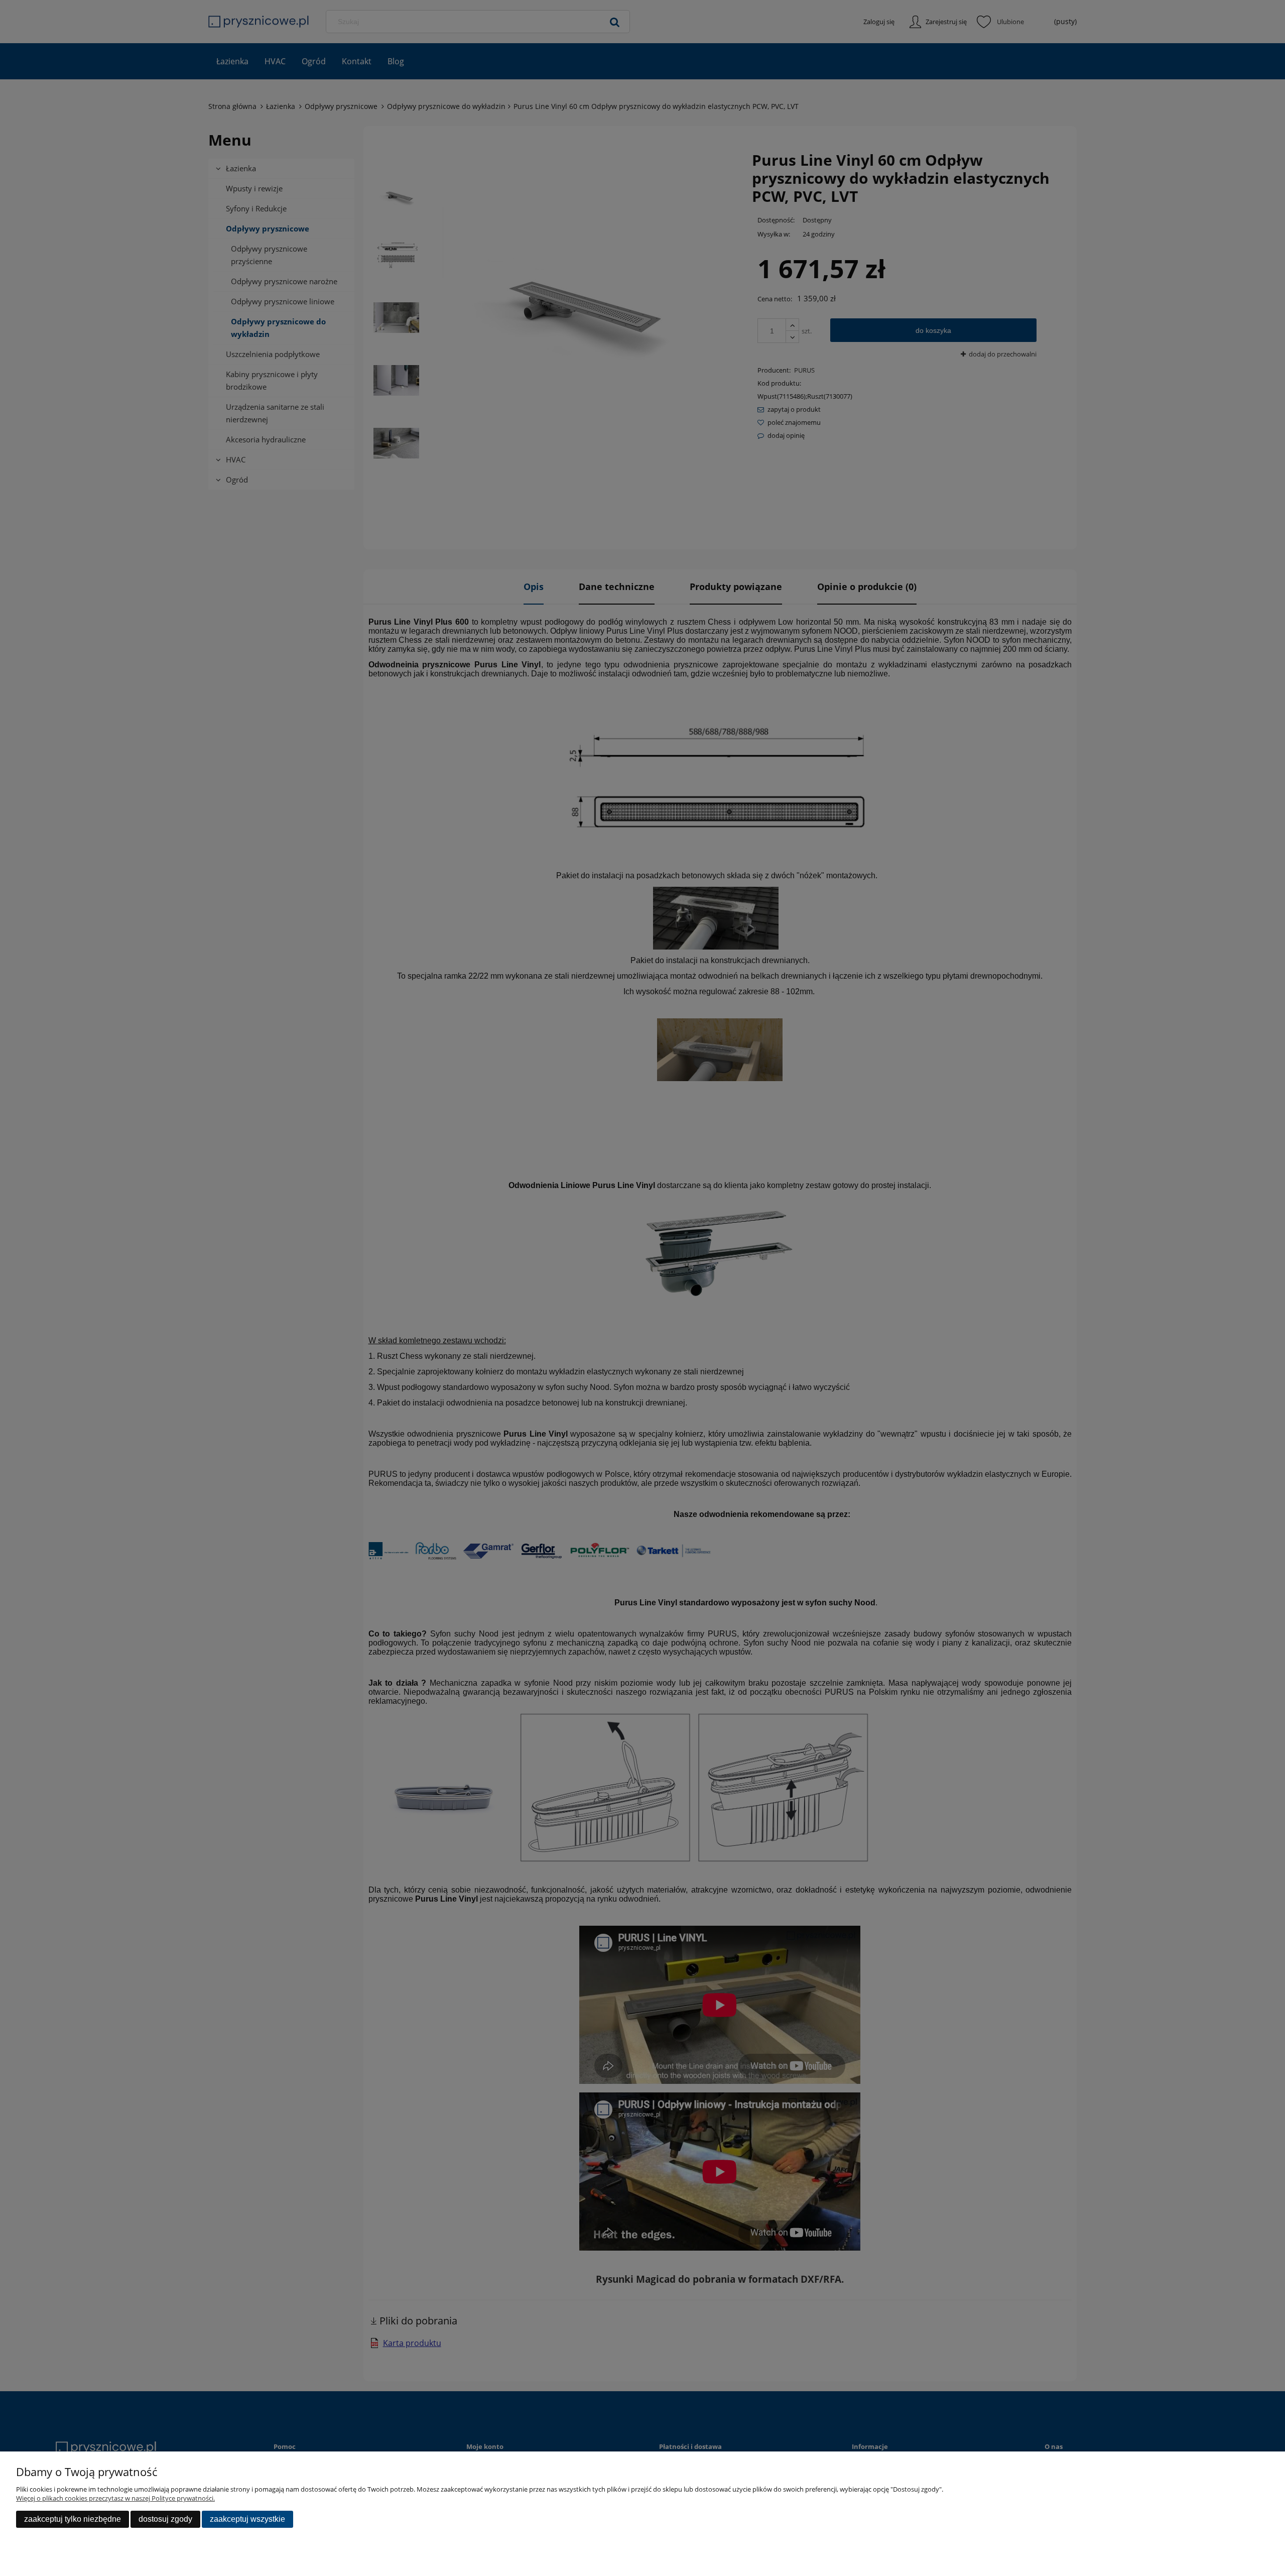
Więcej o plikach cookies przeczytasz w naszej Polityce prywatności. (115, 2498)
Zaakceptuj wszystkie (247, 2519)
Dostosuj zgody (165, 2519)
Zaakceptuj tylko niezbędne (73, 2519)
